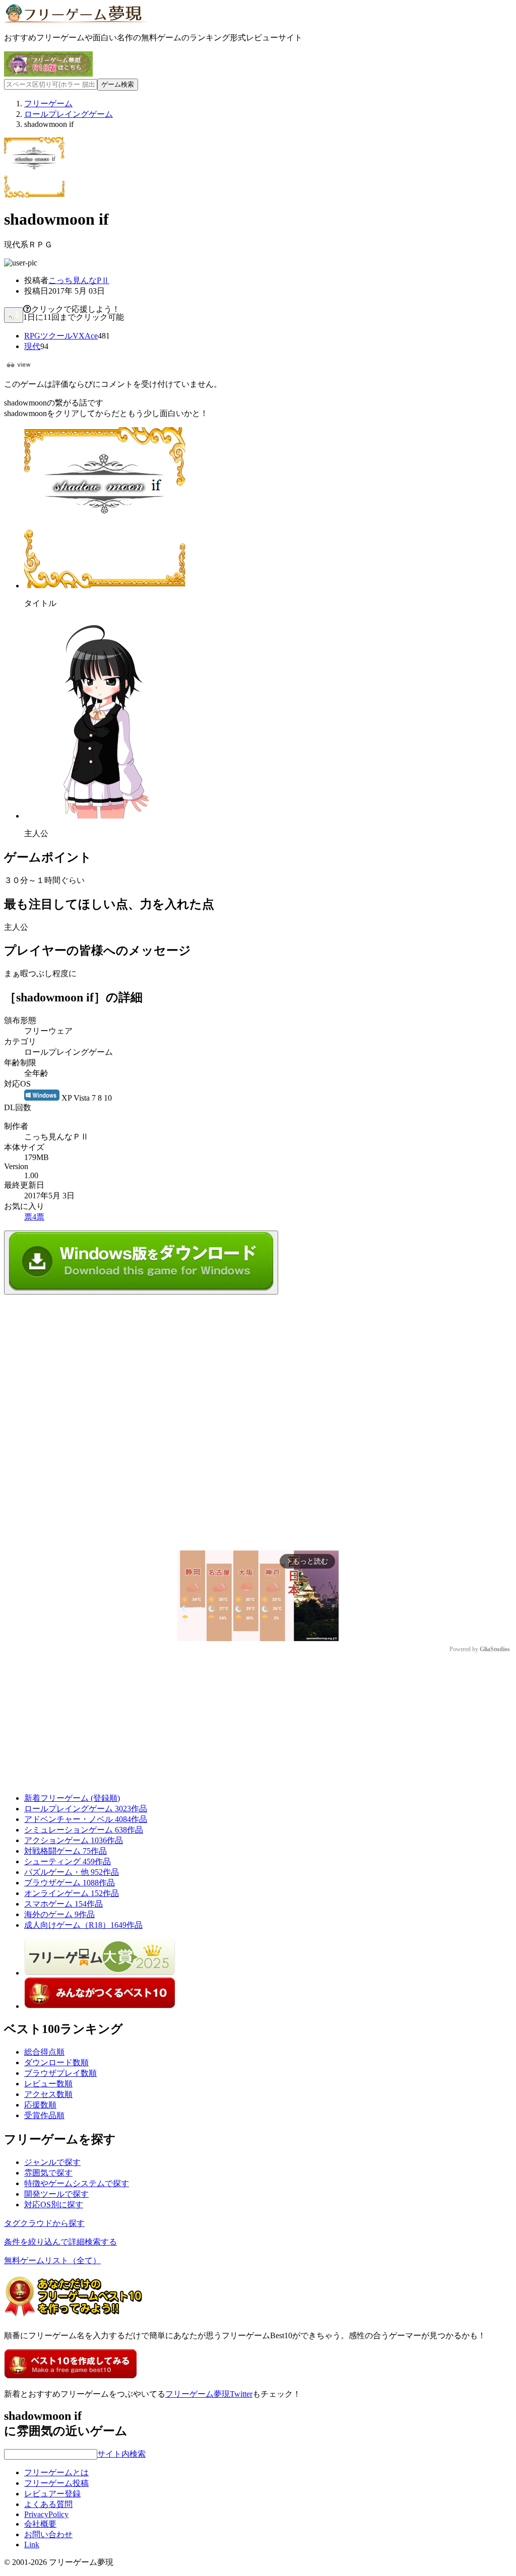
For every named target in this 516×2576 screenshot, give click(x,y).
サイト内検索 (121, 2454)
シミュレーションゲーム (84, 1830)
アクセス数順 (48, 2094)
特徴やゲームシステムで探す (77, 2183)
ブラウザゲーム (70, 1883)
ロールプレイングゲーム (86, 1809)
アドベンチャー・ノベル (86, 1819)
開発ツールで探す (56, 2194)
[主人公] (100, 816)
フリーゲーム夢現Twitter (209, 2394)
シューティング (68, 1861)
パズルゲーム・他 (72, 1872)
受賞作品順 (44, 2115)
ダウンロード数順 (56, 2062)
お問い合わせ (48, 2534)
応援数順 (40, 2105)
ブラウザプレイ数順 (60, 2073)
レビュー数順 (48, 2084)
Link (32, 2545)
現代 (32, 346)
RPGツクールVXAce (61, 336)
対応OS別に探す (54, 2205)
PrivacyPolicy (46, 2514)
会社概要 (40, 2524)
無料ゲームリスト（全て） (52, 2260)
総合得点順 (44, 2052)
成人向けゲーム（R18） (83, 1925)
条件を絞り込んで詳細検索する (60, 2242)
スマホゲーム (63, 1904)
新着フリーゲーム (72, 1798)
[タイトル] (105, 586)
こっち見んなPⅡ (79, 280)
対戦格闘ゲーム (66, 1851)
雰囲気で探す (48, 2173)
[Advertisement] (80, 1358)
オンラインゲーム (72, 1893)
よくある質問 (48, 2504)
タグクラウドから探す (44, 2223)
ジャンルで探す (52, 2162)
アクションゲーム (74, 1840)
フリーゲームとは (56, 2472)
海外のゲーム (59, 1914)
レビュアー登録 (52, 2494)
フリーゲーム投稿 (56, 2483)
